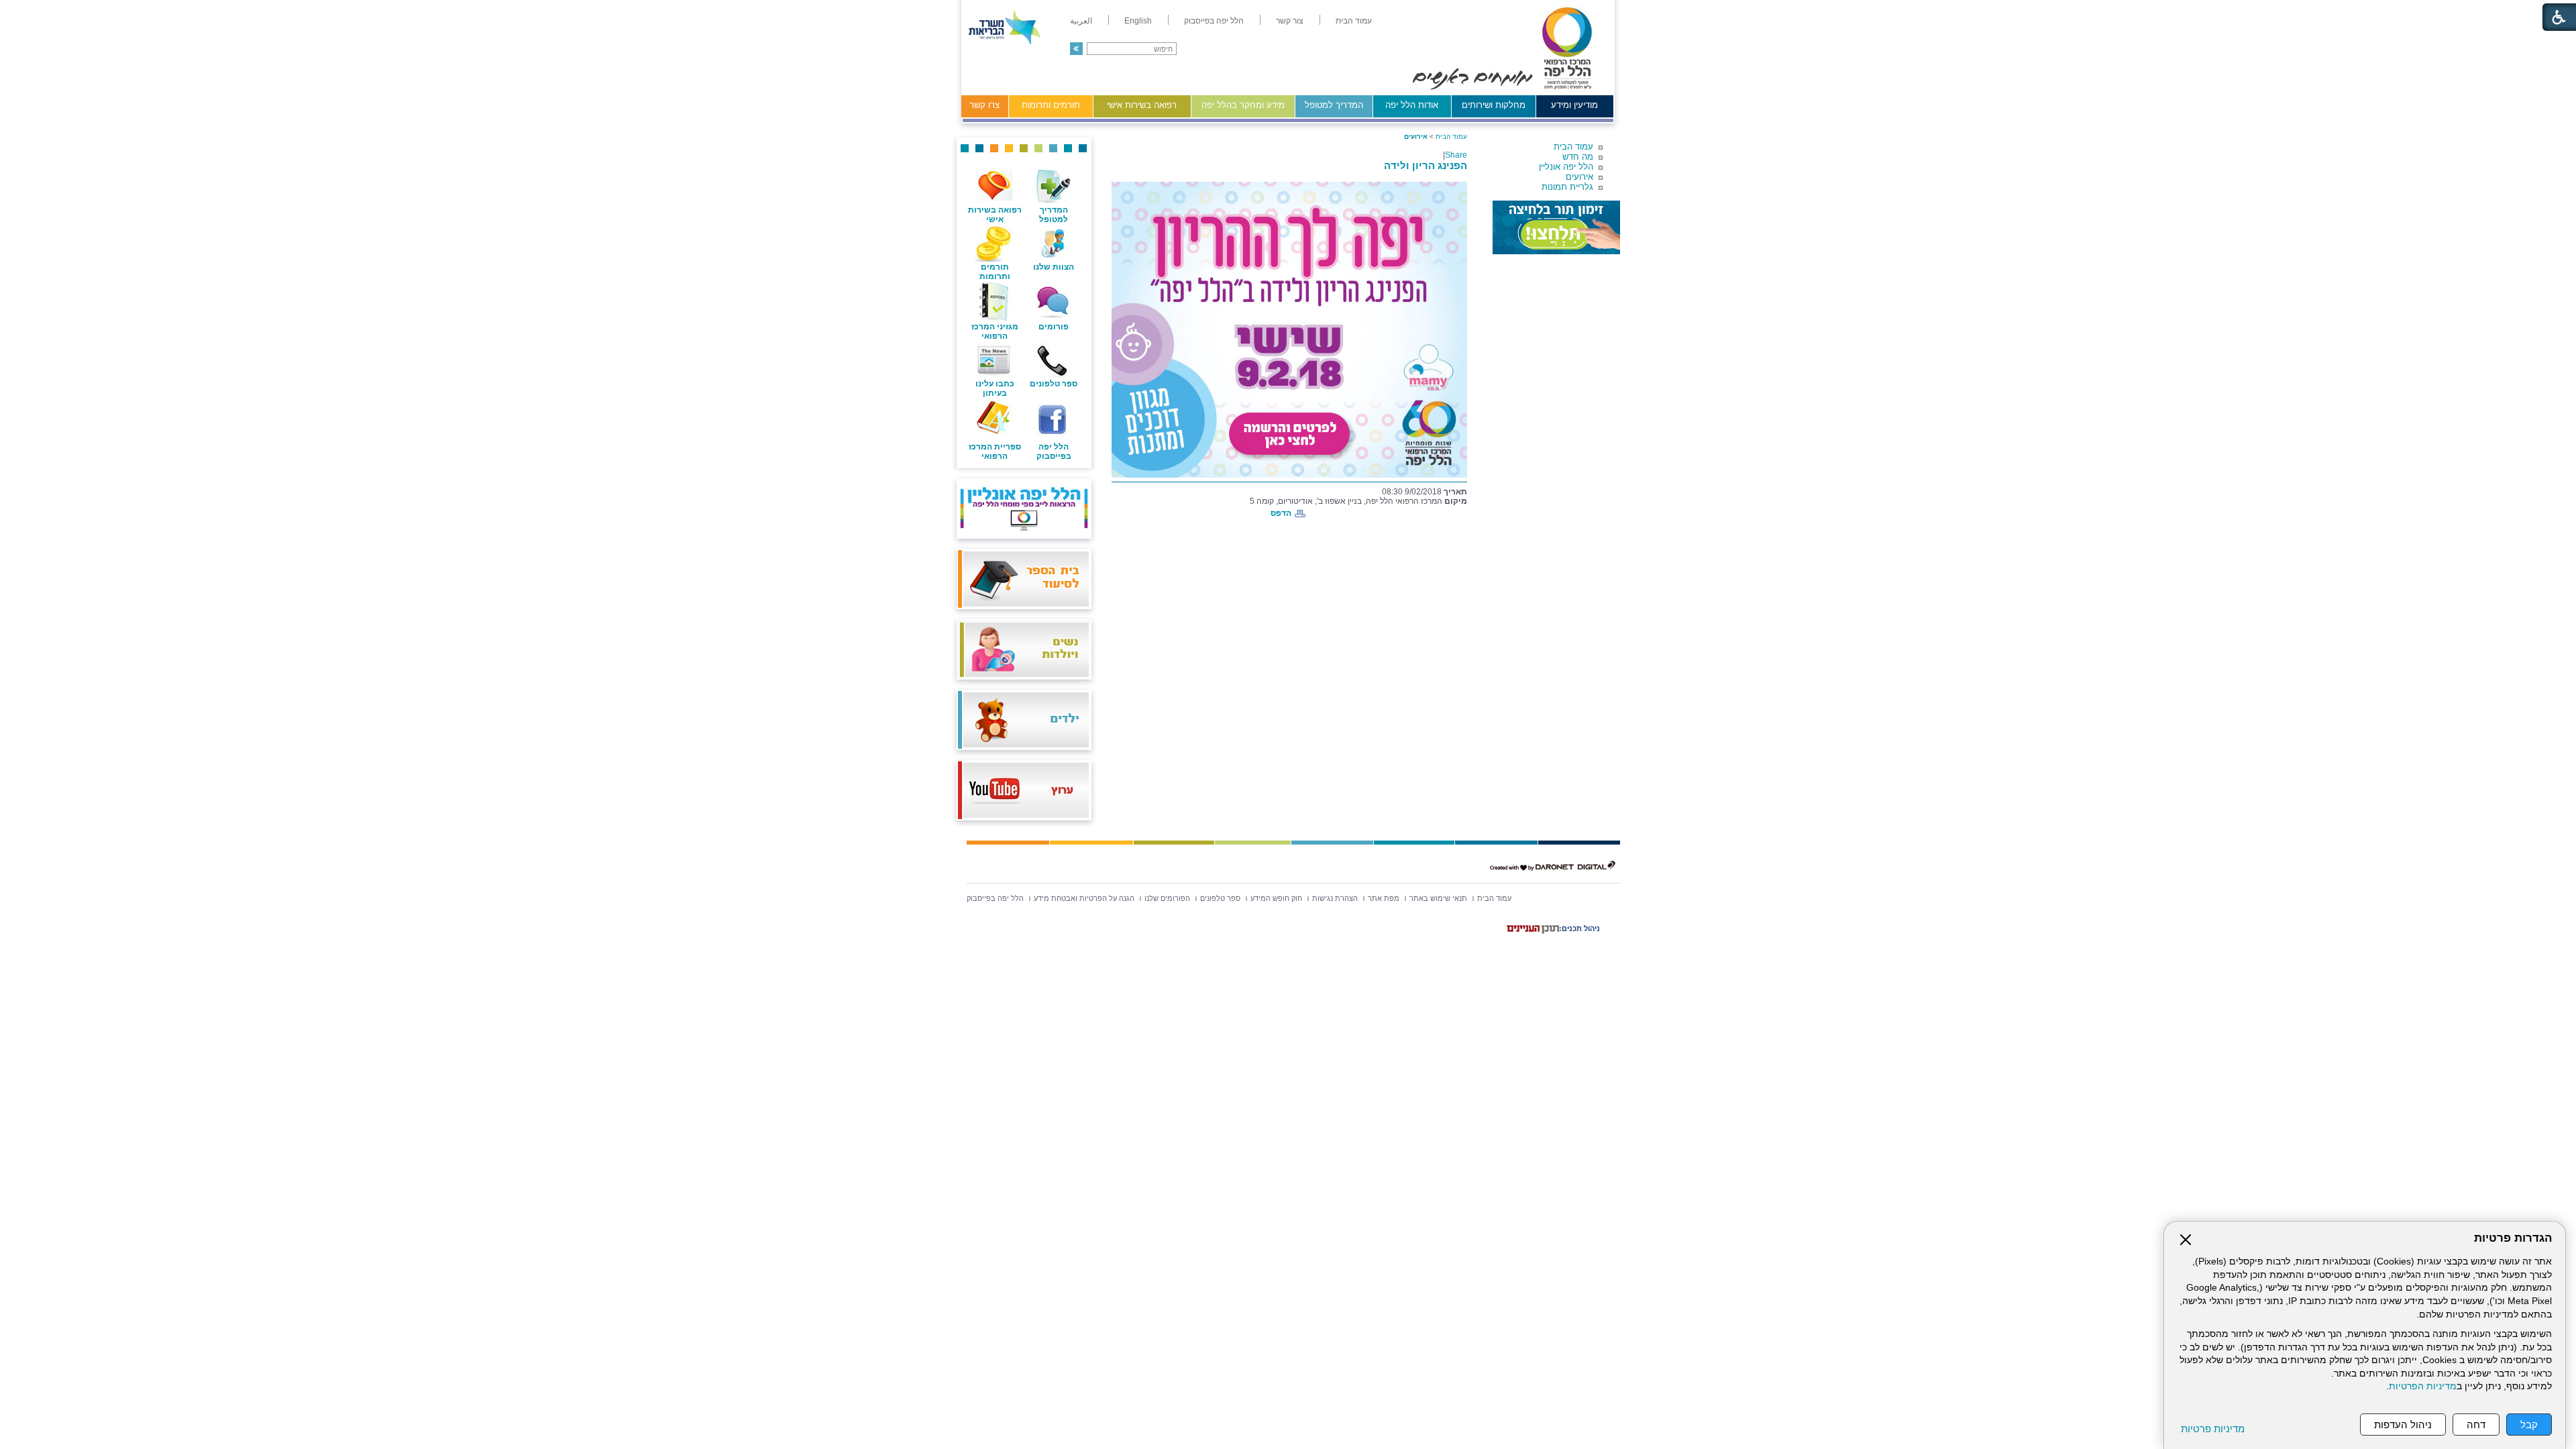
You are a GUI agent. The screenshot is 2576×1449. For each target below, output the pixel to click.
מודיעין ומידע (1574, 105)
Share (1456, 155)
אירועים (1579, 177)
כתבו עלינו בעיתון (995, 388)
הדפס (1281, 513)
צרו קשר (984, 105)
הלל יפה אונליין (1566, 167)
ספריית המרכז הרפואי (995, 451)
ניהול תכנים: (1579, 928)
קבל (2529, 1425)
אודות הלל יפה (1412, 105)
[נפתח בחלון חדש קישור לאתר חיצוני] (1556, 227)
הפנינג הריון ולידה (1426, 165)
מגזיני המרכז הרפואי (995, 331)
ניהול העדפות (2403, 1425)
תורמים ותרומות (1051, 105)
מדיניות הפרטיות (2423, 1386)
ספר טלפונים (1054, 384)
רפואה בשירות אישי (1142, 105)
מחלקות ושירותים (1494, 105)
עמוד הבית (1573, 147)
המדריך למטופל (1334, 105)
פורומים (1054, 327)
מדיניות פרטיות (2213, 1429)
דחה (2476, 1425)
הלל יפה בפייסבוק (1054, 451)
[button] (1076, 49)
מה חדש (1578, 157)
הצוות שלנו (1054, 267)
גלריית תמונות (1567, 187)
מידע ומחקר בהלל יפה (1243, 105)
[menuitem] (1354, 21)
